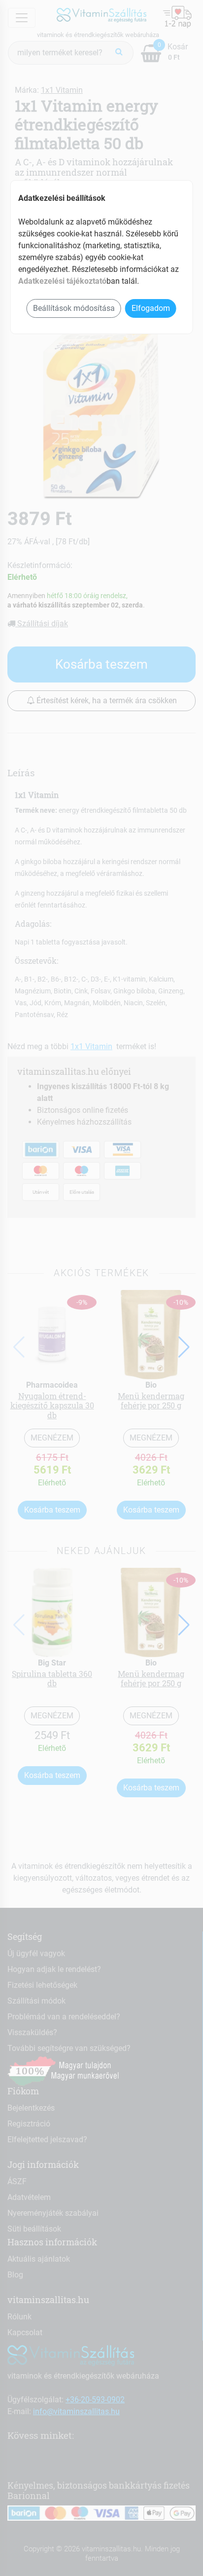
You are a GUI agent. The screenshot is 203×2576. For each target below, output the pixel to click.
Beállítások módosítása (74, 308)
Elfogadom (151, 308)
